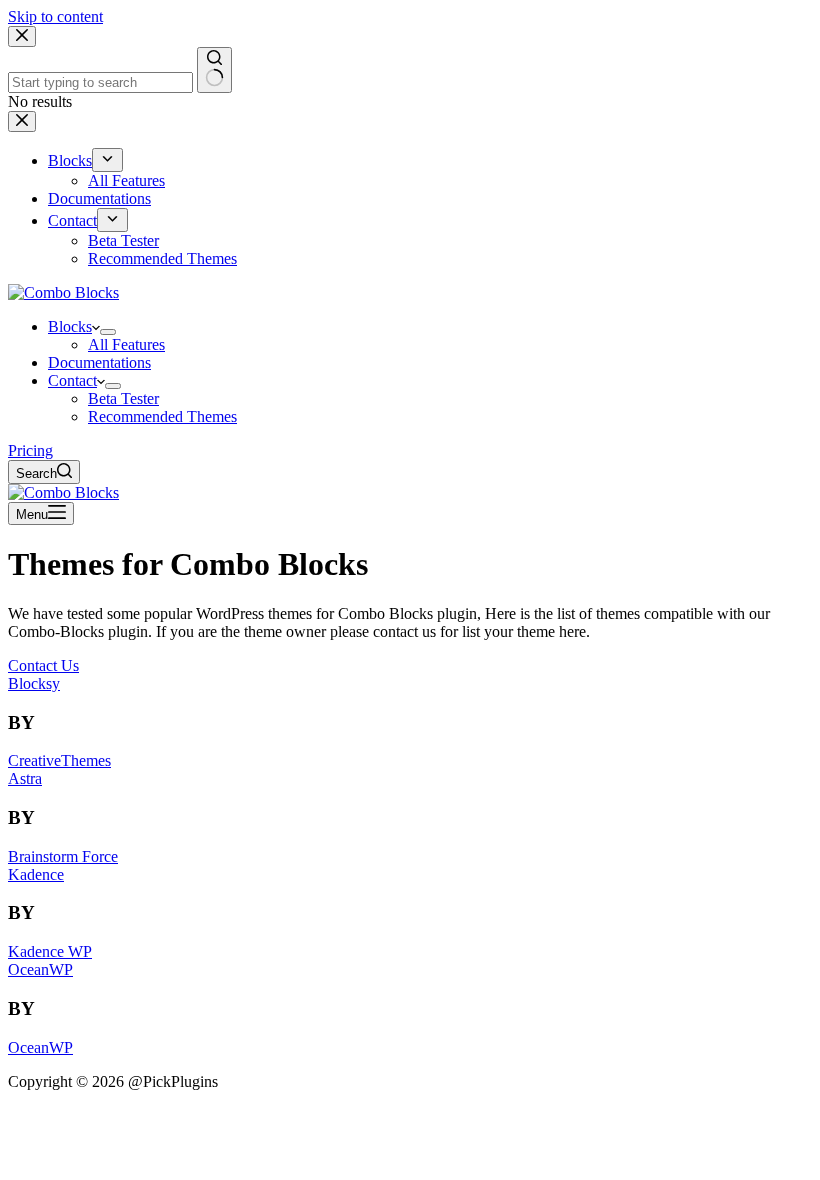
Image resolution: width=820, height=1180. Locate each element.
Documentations (99, 362)
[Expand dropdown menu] (108, 332)
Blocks (70, 326)
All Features (126, 344)
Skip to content (55, 16)
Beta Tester (123, 398)
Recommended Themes (162, 416)
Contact (72, 380)
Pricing (30, 450)
